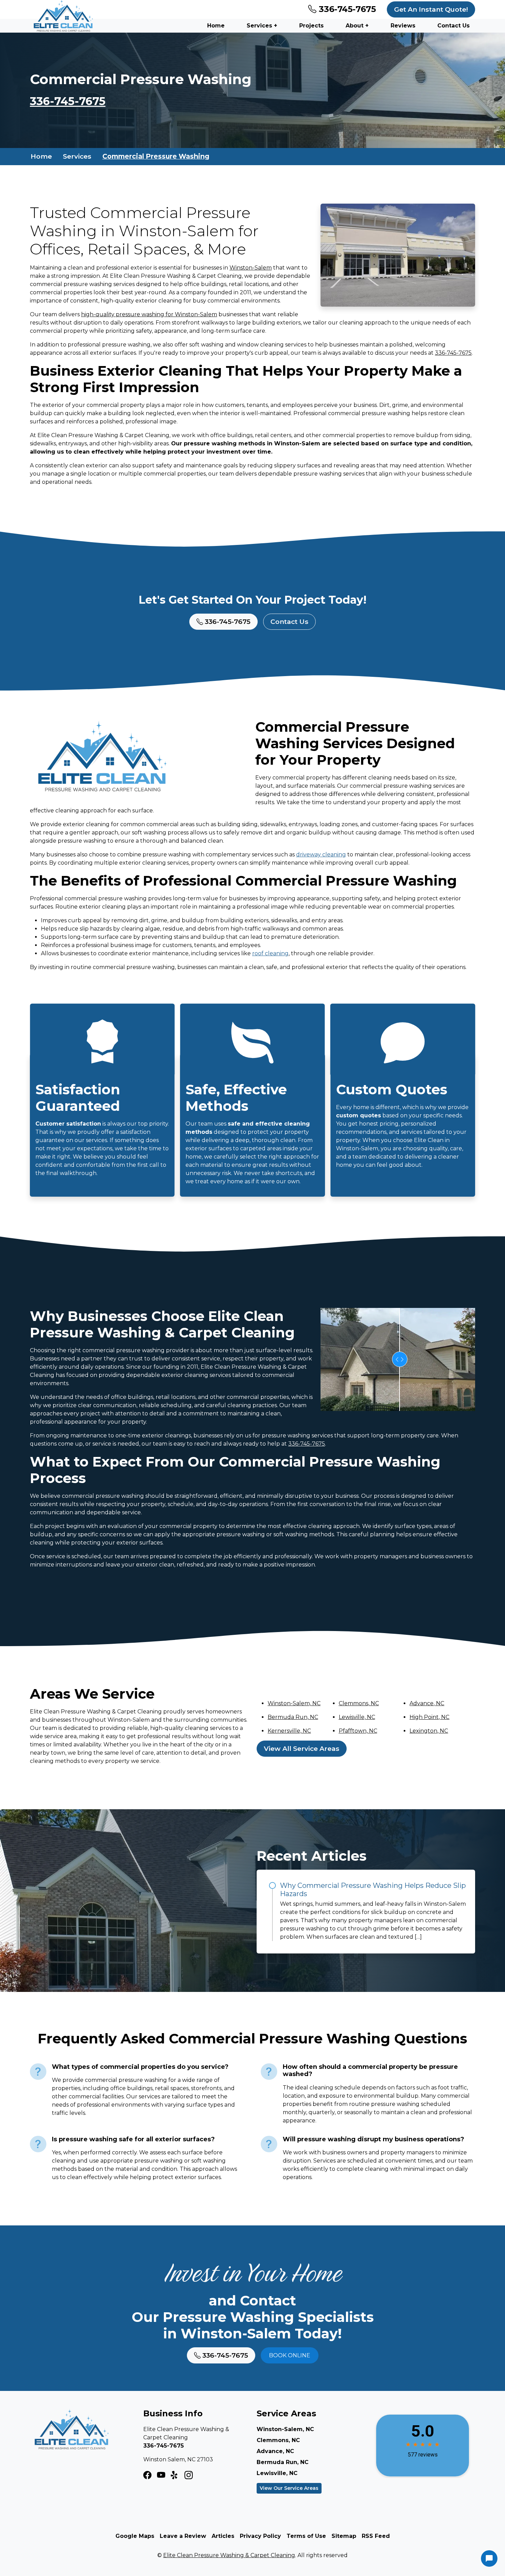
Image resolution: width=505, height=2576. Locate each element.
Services (77, 156)
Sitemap (344, 2536)
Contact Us (453, 26)
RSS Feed (376, 2536)
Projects (311, 26)
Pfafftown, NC (358, 1731)
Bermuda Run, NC (293, 1717)
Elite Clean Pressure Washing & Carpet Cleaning (229, 2555)
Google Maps (135, 2536)
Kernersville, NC (289, 1731)
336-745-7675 (346, 9)
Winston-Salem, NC (294, 1703)
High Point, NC (429, 1717)
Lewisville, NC (357, 1717)
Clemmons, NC (359, 1703)
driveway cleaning (321, 854)
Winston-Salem (251, 268)
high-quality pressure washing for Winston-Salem (149, 314)
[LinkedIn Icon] (189, 2475)
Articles (223, 2536)
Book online (290, 2355)
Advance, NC (427, 1703)
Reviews (403, 26)
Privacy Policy (260, 2536)
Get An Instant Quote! (431, 9)
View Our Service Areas (289, 2488)
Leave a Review (183, 2536)
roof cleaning (270, 953)
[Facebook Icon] (147, 2475)
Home (216, 26)
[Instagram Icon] (161, 2475)
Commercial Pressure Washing (156, 156)
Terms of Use (306, 2536)
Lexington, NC (429, 1731)
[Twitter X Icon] (175, 2475)
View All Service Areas (302, 1748)
